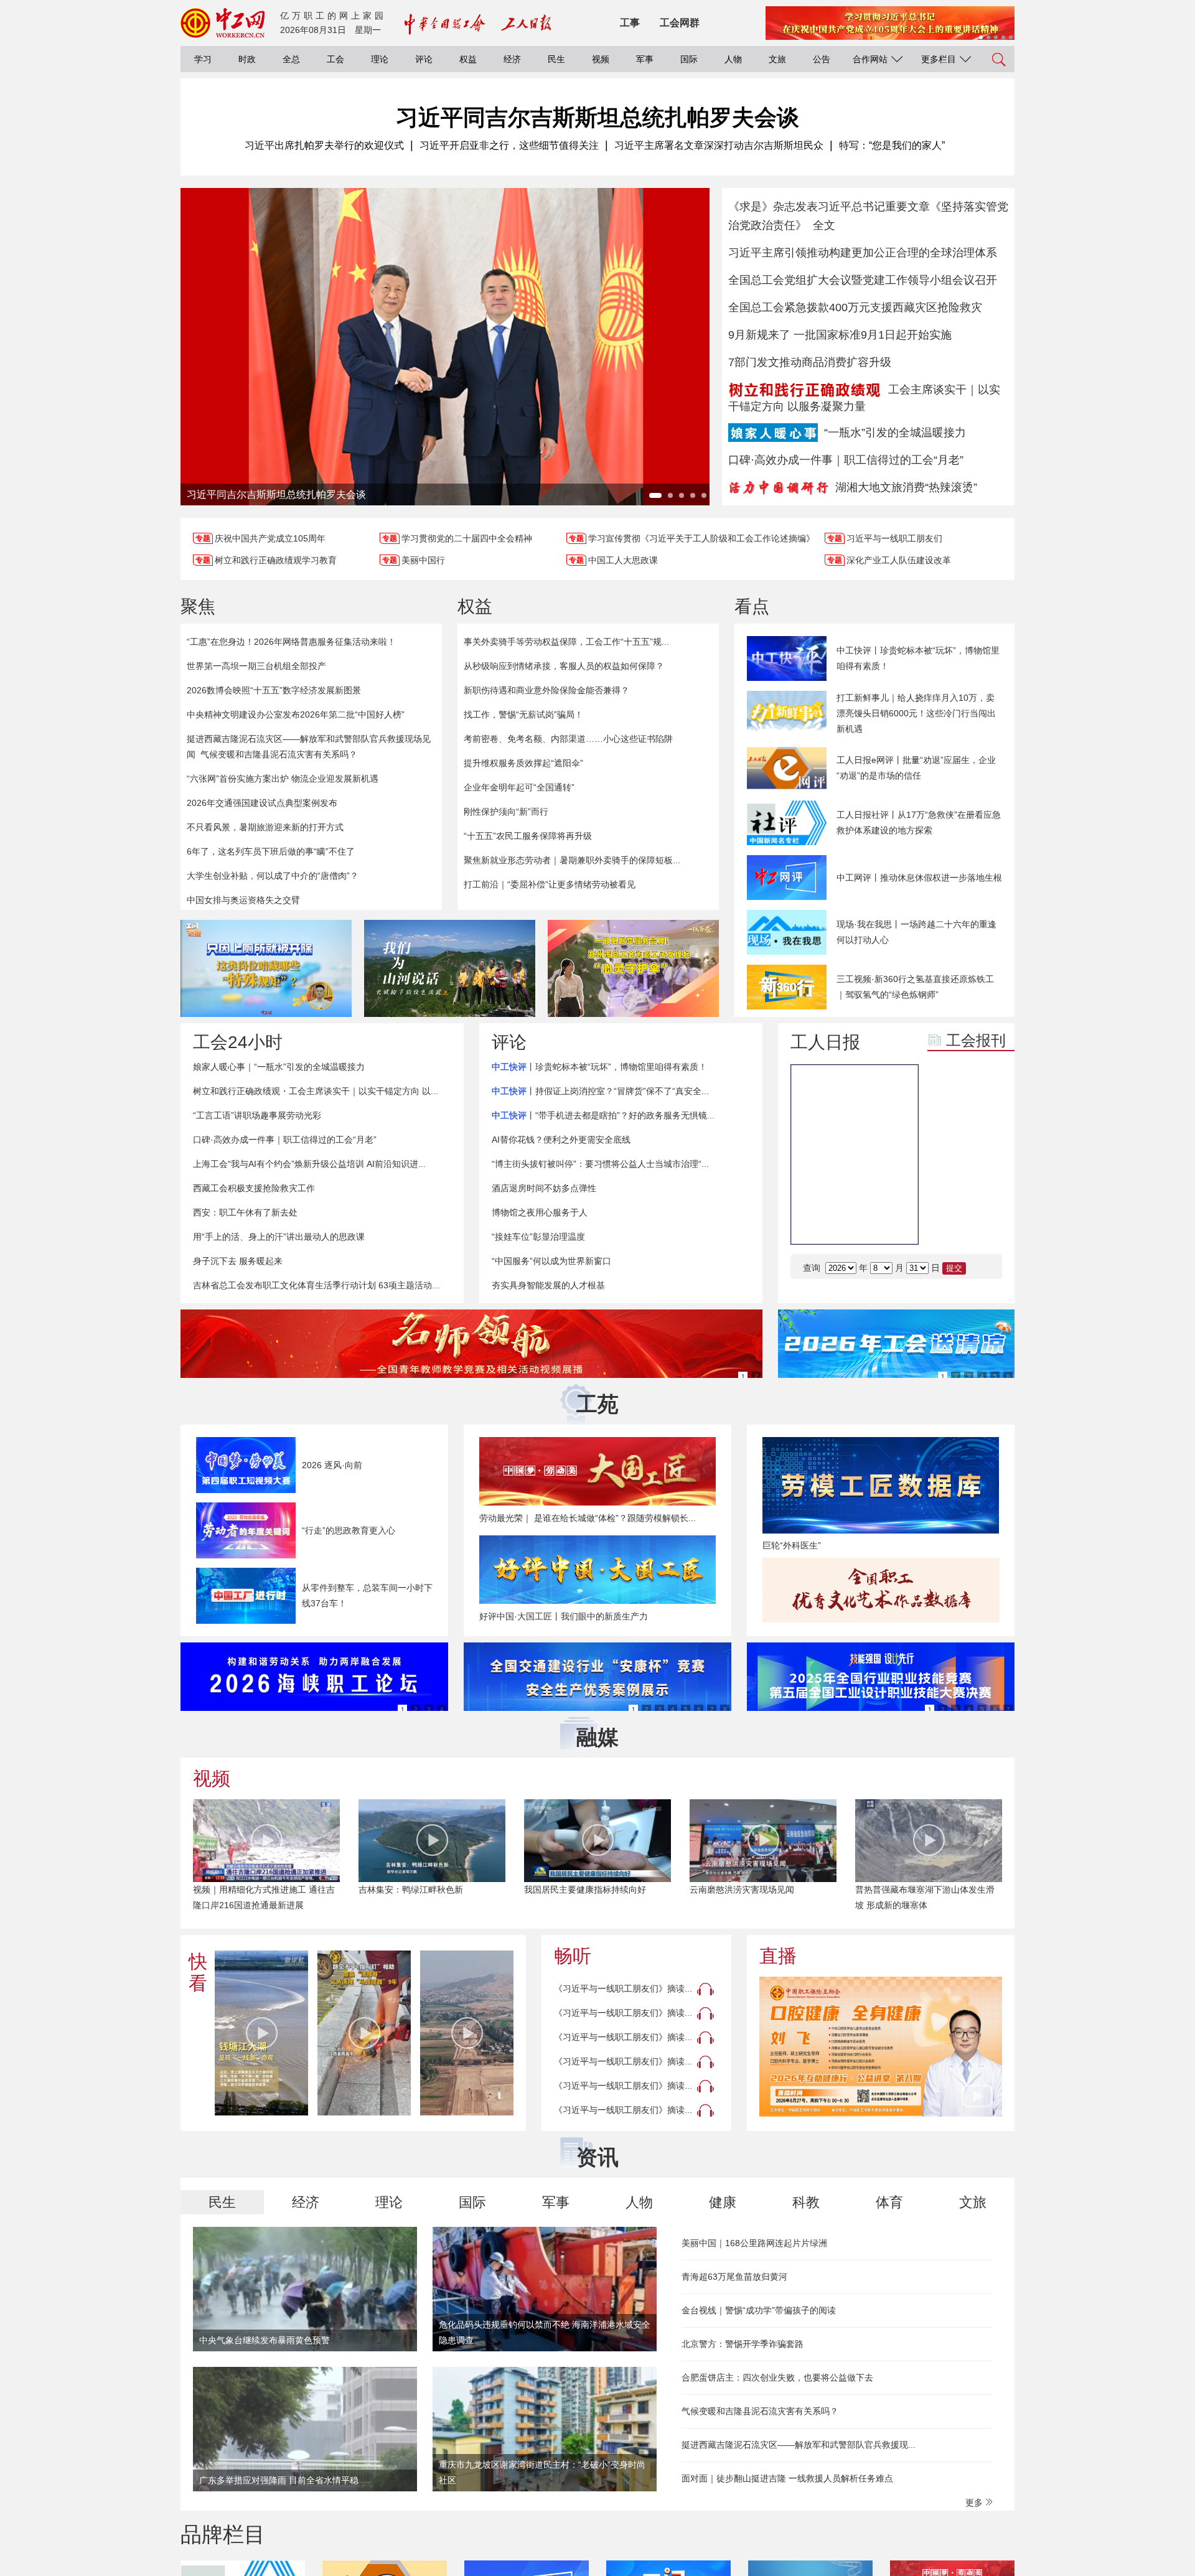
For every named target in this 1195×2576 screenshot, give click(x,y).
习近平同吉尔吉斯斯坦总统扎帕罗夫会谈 (597, 117)
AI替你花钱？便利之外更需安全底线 (561, 1140)
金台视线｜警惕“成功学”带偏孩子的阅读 (759, 2310)
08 (984, 1222)
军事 (645, 59)
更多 (975, 2503)
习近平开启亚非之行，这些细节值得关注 (509, 145)
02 (984, 1129)
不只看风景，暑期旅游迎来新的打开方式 (265, 827)
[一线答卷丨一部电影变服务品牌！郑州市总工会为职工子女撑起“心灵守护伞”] (633, 968)
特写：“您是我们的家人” (892, 145)
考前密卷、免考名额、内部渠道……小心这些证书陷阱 (568, 739)
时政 (247, 59)
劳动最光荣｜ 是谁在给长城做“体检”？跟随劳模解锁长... (588, 1518)
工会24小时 (238, 1042)
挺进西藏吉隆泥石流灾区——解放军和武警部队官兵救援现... (799, 2445)
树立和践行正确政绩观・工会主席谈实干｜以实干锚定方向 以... (316, 1091)
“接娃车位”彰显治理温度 (538, 1237)
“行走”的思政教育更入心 (349, 1530)
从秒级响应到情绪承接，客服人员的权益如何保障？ (564, 666)
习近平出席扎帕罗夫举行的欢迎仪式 (324, 145)
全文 (824, 225)
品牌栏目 (223, 2534)
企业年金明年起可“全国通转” (519, 787)
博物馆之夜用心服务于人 (540, 1212)
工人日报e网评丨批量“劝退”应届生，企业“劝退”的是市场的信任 (916, 768)
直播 (778, 1956)
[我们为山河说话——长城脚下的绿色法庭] (450, 968)
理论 (380, 59)
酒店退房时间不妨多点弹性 (544, 1188)
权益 (468, 59)
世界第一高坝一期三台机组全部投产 (256, 666)
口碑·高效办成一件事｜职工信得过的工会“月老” (846, 460)
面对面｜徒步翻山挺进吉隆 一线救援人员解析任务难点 (787, 2478)
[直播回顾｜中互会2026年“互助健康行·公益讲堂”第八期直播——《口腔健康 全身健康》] (881, 2047)
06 (984, 1191)
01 (947, 1129)
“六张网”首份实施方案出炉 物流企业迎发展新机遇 (283, 779)
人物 (733, 59)
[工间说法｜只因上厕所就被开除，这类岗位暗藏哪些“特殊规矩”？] (266, 968)
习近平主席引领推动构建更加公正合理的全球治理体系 (863, 253)
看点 (752, 607)
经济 (512, 59)
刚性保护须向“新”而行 (506, 812)
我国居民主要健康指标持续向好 (585, 1890)
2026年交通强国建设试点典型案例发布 (262, 803)
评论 (424, 59)
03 (947, 1160)
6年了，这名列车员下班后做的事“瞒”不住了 (271, 851)
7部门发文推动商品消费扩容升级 (810, 362)
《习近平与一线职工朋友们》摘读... (623, 1988)
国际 (689, 59)
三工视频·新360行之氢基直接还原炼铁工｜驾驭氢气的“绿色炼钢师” (915, 987)
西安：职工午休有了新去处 (245, 1212)
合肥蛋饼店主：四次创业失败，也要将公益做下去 (777, 2377)
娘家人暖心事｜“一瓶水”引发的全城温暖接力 (279, 1067)
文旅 (777, 59)
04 (984, 1160)
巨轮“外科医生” (792, 1545)
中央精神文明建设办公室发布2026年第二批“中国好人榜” (296, 714)
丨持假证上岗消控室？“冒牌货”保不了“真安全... (600, 1091)
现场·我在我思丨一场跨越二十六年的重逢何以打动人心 (916, 932)
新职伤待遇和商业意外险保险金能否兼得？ (546, 690)
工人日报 (825, 1042)
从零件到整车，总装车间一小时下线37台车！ (367, 1595)
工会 (335, 59)
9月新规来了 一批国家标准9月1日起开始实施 (840, 335)
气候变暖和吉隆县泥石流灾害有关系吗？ (279, 754)
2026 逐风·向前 (332, 1465)
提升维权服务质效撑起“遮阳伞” (523, 763)
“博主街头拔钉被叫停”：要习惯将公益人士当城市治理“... (600, 1164)
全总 (291, 59)
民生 (556, 59)
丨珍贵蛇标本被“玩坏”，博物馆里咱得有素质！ (599, 1067)
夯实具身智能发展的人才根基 (548, 1285)
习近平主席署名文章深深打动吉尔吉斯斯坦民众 (719, 145)
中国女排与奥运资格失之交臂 (243, 900)
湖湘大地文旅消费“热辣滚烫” (906, 487)
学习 (203, 59)
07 (947, 1222)
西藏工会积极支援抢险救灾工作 (254, 1188)
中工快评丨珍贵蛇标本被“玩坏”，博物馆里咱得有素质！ (918, 658)
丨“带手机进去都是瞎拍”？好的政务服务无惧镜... (603, 1115)
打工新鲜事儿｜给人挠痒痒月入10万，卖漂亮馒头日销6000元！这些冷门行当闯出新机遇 (916, 713)
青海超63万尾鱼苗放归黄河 (734, 2277)
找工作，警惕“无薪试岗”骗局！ (523, 714)
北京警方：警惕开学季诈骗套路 (743, 2344)
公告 (822, 59)
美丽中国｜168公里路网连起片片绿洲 (754, 2243)
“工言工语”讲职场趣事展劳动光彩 (257, 1115)
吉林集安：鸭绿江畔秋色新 (411, 1890)
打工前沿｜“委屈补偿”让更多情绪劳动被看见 (550, 884)
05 (947, 1191)
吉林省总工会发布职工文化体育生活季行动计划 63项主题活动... (316, 1285)
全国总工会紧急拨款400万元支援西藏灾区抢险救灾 (855, 307)
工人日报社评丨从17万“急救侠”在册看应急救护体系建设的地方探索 (919, 822)
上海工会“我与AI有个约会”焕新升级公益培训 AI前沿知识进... (309, 1164)
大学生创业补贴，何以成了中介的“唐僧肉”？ (273, 876)
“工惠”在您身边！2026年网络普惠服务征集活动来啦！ (291, 642)
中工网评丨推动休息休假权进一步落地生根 (919, 878)
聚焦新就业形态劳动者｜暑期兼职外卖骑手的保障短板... (572, 860)
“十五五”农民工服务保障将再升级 (528, 836)
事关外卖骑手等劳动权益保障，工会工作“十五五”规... (566, 642)
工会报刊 (976, 1040)
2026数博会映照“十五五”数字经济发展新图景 (274, 690)
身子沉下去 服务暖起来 (238, 1261)
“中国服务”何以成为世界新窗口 (551, 1261)
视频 (601, 59)
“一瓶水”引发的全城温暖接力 (895, 433)
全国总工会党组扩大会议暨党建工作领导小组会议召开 (863, 280)
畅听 (573, 1956)
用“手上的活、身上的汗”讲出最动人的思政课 (279, 1237)
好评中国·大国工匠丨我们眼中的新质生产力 (564, 1616)
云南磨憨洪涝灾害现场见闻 (742, 1890)
